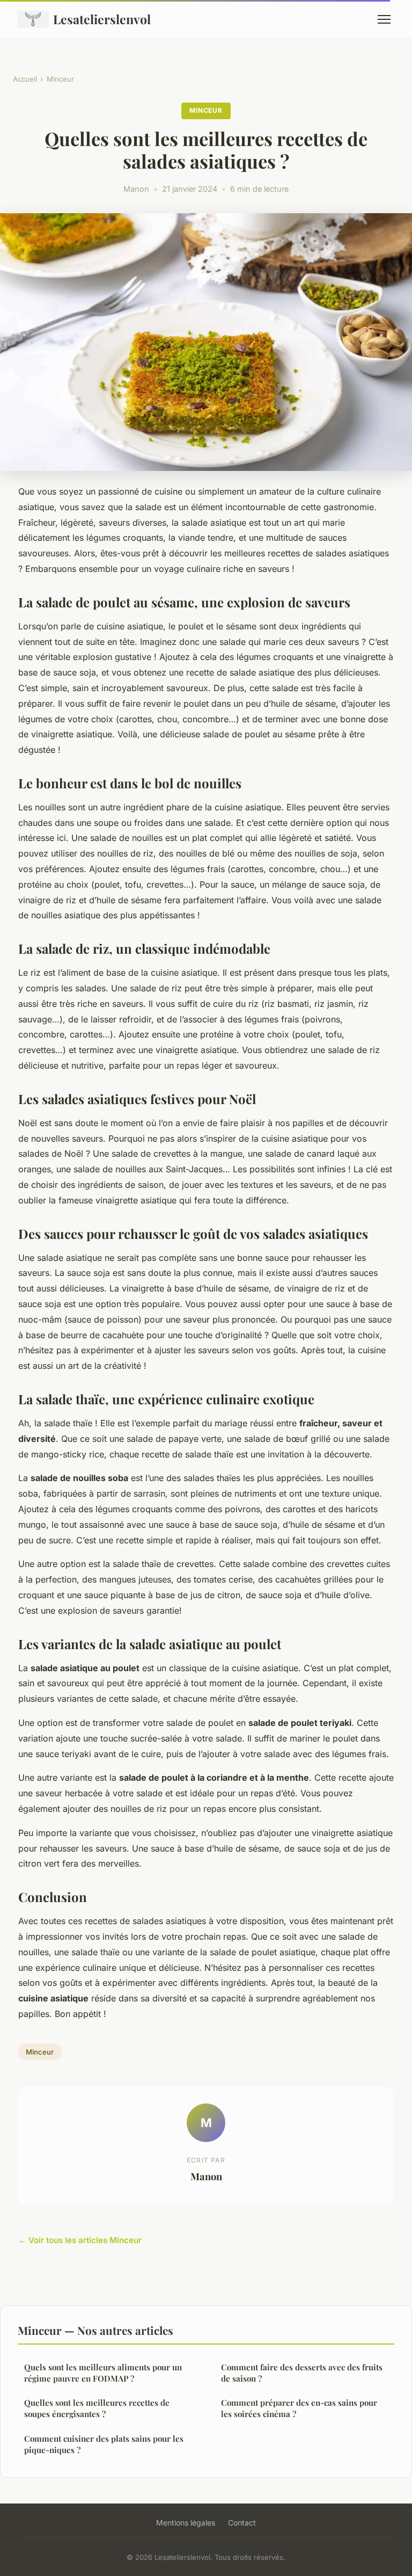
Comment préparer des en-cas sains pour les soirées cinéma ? (299, 2408)
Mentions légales (186, 2523)
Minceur (60, 79)
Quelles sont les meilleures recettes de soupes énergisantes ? (97, 2408)
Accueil (25, 79)
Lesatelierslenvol (102, 19)
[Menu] (384, 19)
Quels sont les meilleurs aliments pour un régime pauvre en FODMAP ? (103, 2373)
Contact (242, 2523)
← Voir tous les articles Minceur (80, 2240)
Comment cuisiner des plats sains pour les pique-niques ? (104, 2444)
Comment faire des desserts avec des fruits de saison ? (302, 2373)
